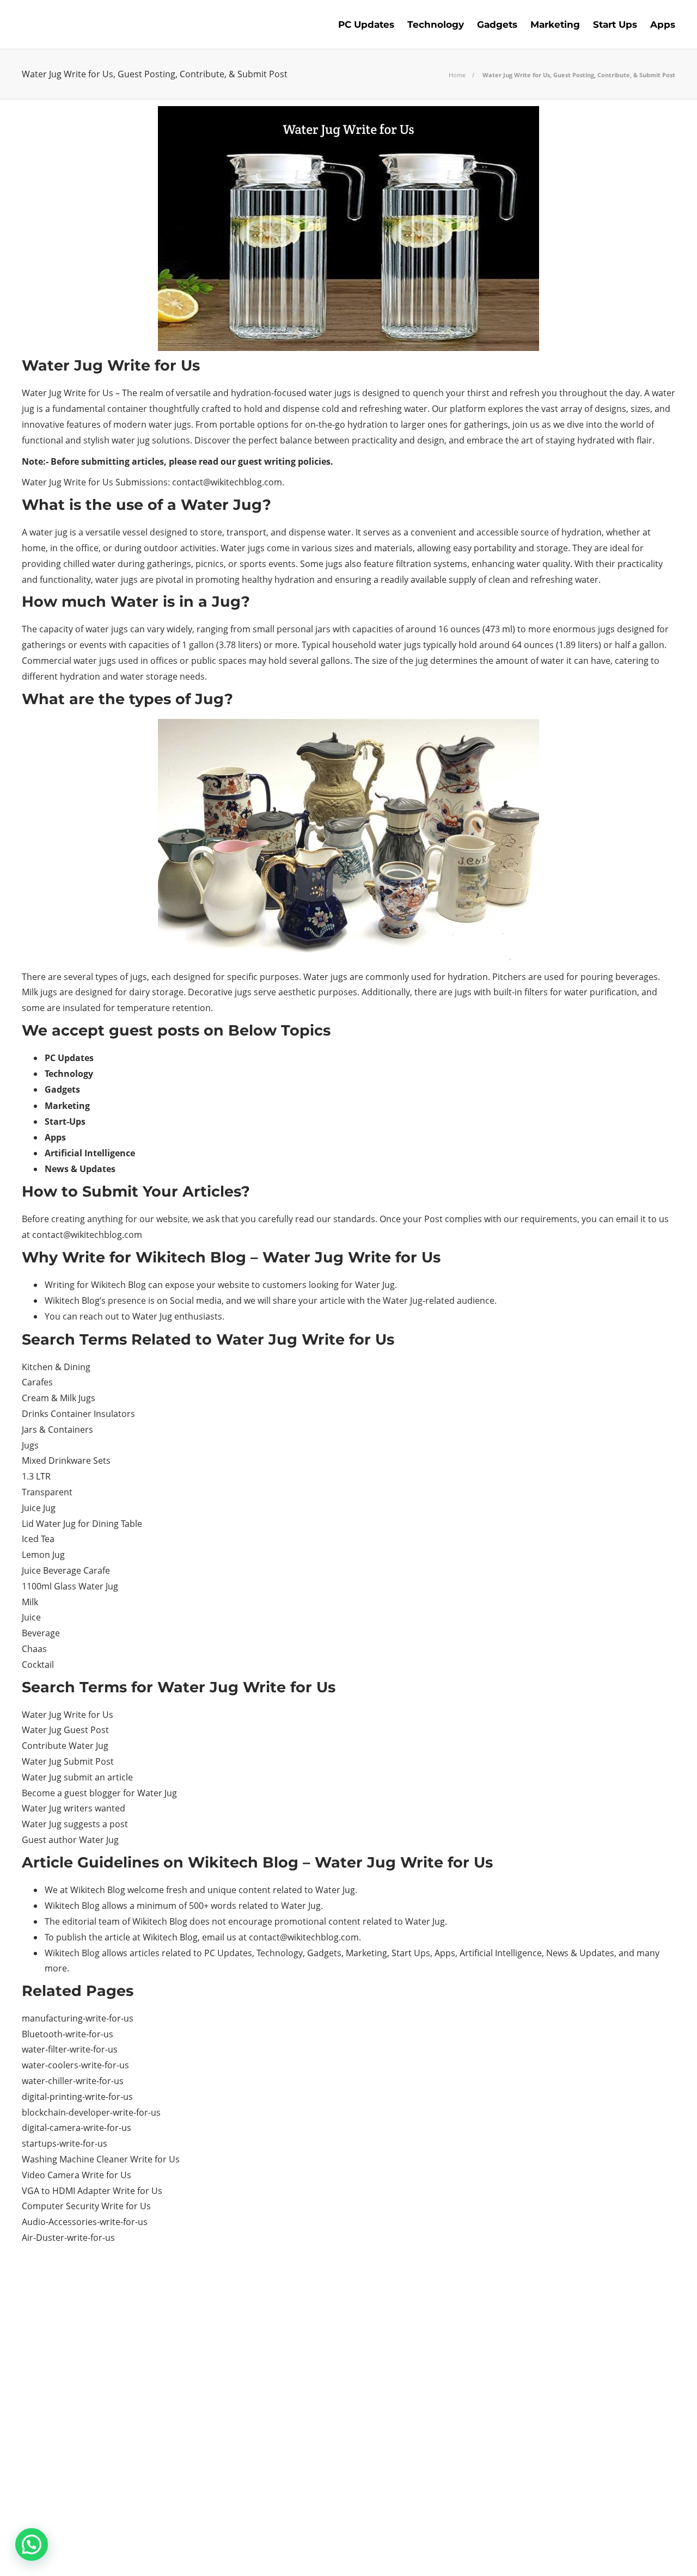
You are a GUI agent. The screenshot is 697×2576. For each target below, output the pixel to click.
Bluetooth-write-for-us (68, 2034)
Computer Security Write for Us (86, 2206)
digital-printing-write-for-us (77, 2097)
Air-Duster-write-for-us (68, 2238)
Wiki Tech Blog (526, 2552)
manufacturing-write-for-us (78, 2018)
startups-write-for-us (65, 2143)
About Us (462, 2552)
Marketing (555, 24)
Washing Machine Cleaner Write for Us (101, 2159)
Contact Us (651, 2552)
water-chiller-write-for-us (73, 2081)
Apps (663, 24)
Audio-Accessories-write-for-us (85, 2222)
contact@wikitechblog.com (227, 482)
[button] (32, 2544)
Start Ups (615, 24)
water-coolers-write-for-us (75, 2065)
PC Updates (366, 24)
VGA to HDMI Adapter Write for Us (92, 2191)
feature (379, 564)
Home (457, 75)
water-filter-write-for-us (70, 2049)
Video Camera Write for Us (77, 2175)
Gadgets (497, 24)
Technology (436, 24)
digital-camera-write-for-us (77, 2128)
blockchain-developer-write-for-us (91, 2112)
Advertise (593, 2552)
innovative (43, 424)
